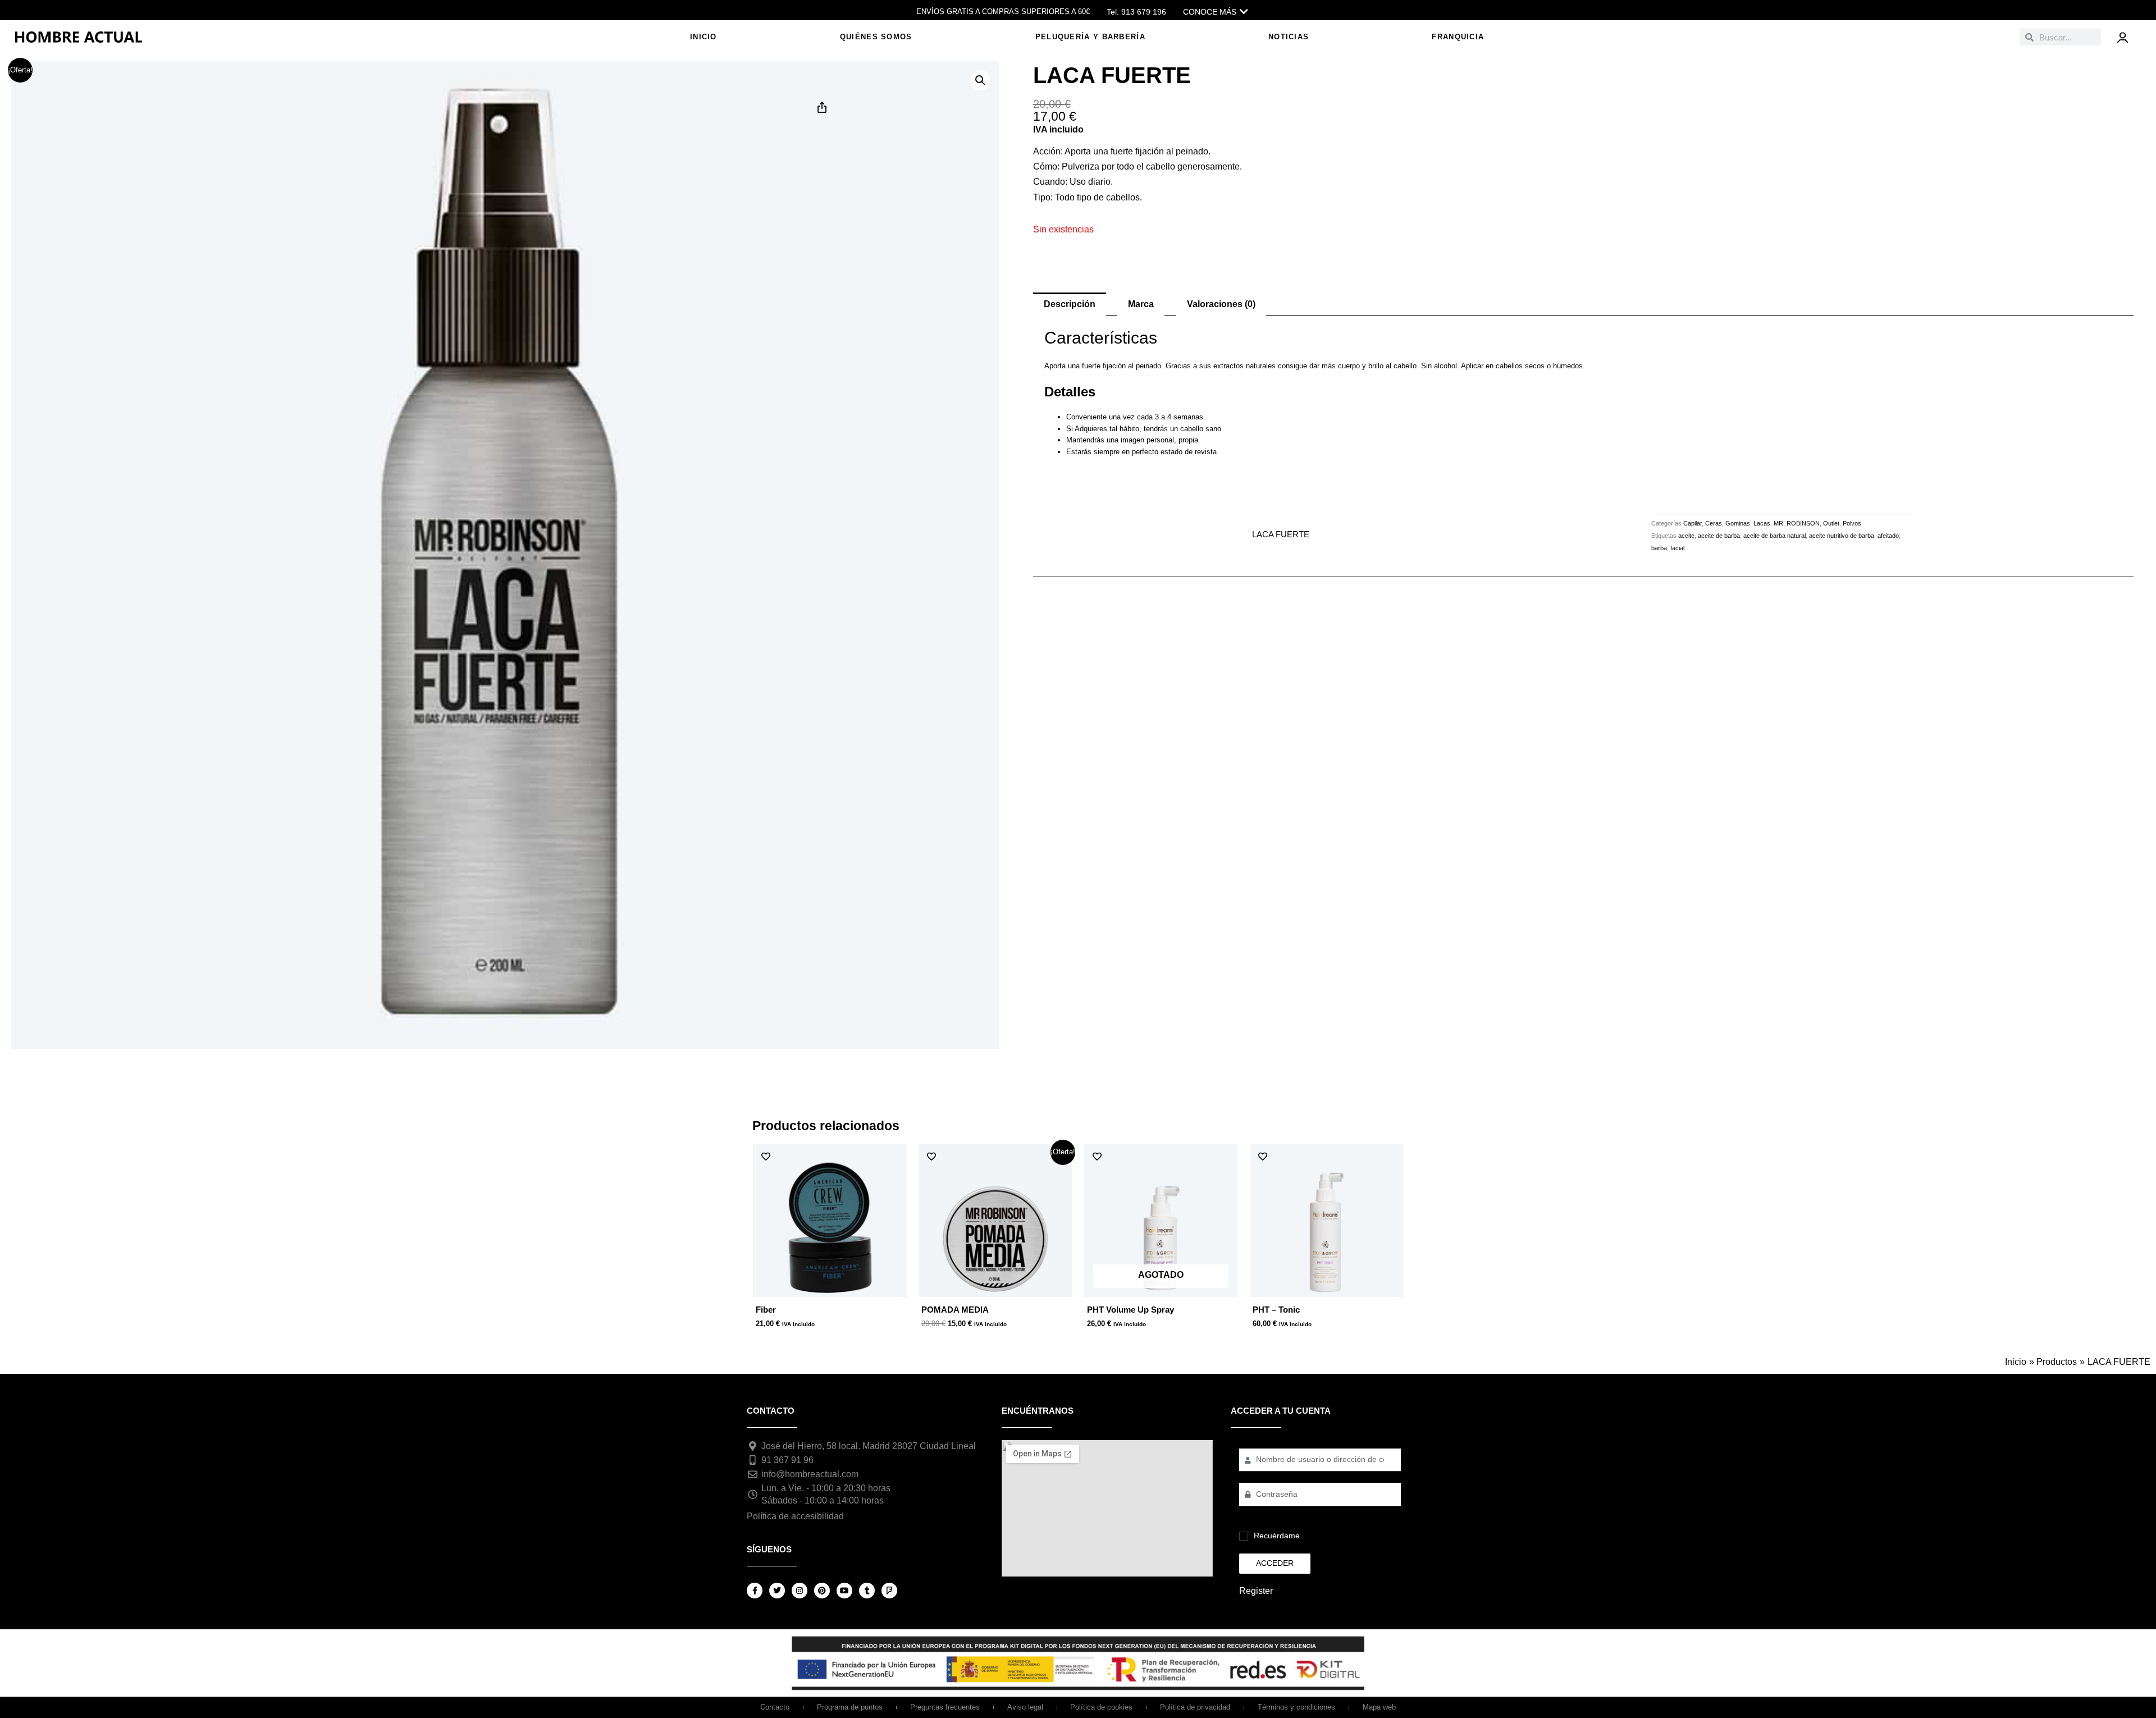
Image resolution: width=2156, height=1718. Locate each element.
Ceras (1714, 523)
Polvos (1852, 523)
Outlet (1831, 523)
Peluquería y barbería (1090, 37)
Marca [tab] (1141, 304)
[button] (980, 80)
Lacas (1762, 523)
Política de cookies (1101, 1707)
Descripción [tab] (1070, 304)
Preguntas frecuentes (945, 1707)
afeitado (1888, 536)
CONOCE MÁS (1210, 12)
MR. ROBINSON (1797, 523)
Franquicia (1458, 37)
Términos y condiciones (1296, 1707)
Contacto (775, 1707)
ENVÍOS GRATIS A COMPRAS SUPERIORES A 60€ (1003, 12)
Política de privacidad (1195, 1707)
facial (1677, 548)
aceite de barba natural (1774, 536)
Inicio (704, 37)
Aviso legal (1025, 1707)
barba (1659, 548)
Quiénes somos (876, 37)
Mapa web (1379, 1707)
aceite (1686, 536)
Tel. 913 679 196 (1136, 12)
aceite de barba (1719, 536)
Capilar (1693, 523)
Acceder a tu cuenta (1281, 1411)
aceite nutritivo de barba (1842, 536)
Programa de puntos (850, 1707)
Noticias (1289, 37)
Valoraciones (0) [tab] (1221, 304)
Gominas (1738, 523)
